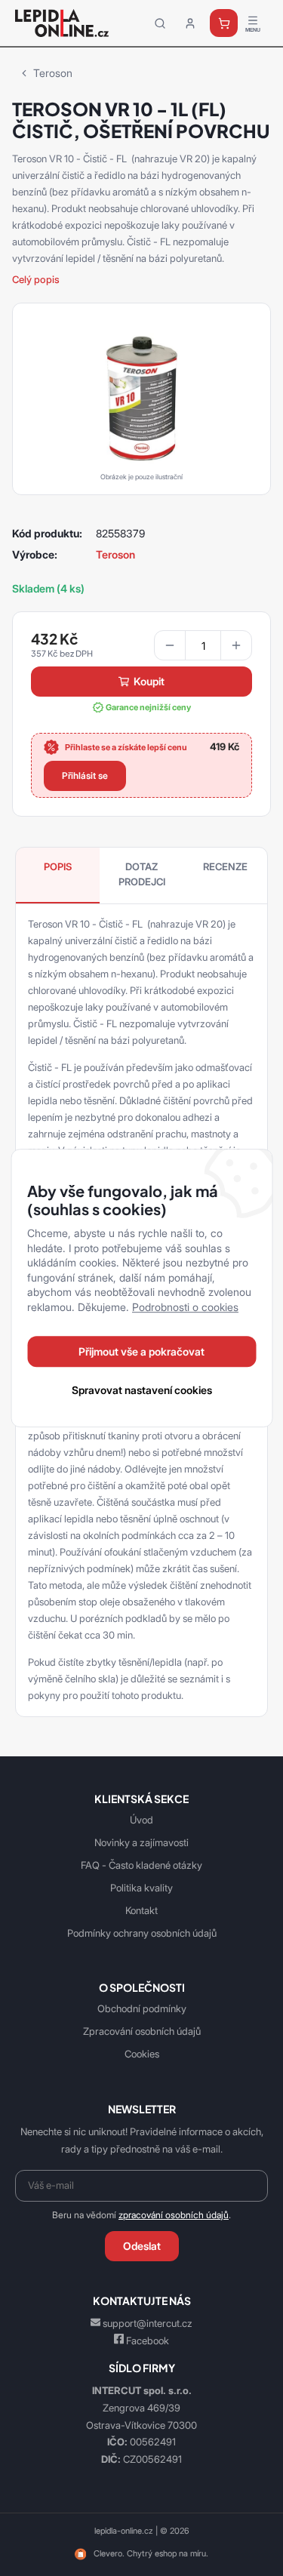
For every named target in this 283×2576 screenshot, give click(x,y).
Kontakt (141, 1910)
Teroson (53, 73)
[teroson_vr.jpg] (141, 395)
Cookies (142, 2054)
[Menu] (253, 23)
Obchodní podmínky (142, 2008)
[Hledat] (160, 23)
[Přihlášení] (190, 23)
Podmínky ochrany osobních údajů (142, 1933)
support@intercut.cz (148, 2323)
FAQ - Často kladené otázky (141, 1865)
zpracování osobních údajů (174, 2215)
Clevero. (109, 2553)
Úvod (141, 1820)
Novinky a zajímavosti (141, 1842)
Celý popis (36, 279)
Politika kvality (141, 1888)
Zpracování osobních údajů (142, 2031)
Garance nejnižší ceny (148, 707)
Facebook (148, 2341)
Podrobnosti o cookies (185, 1307)
